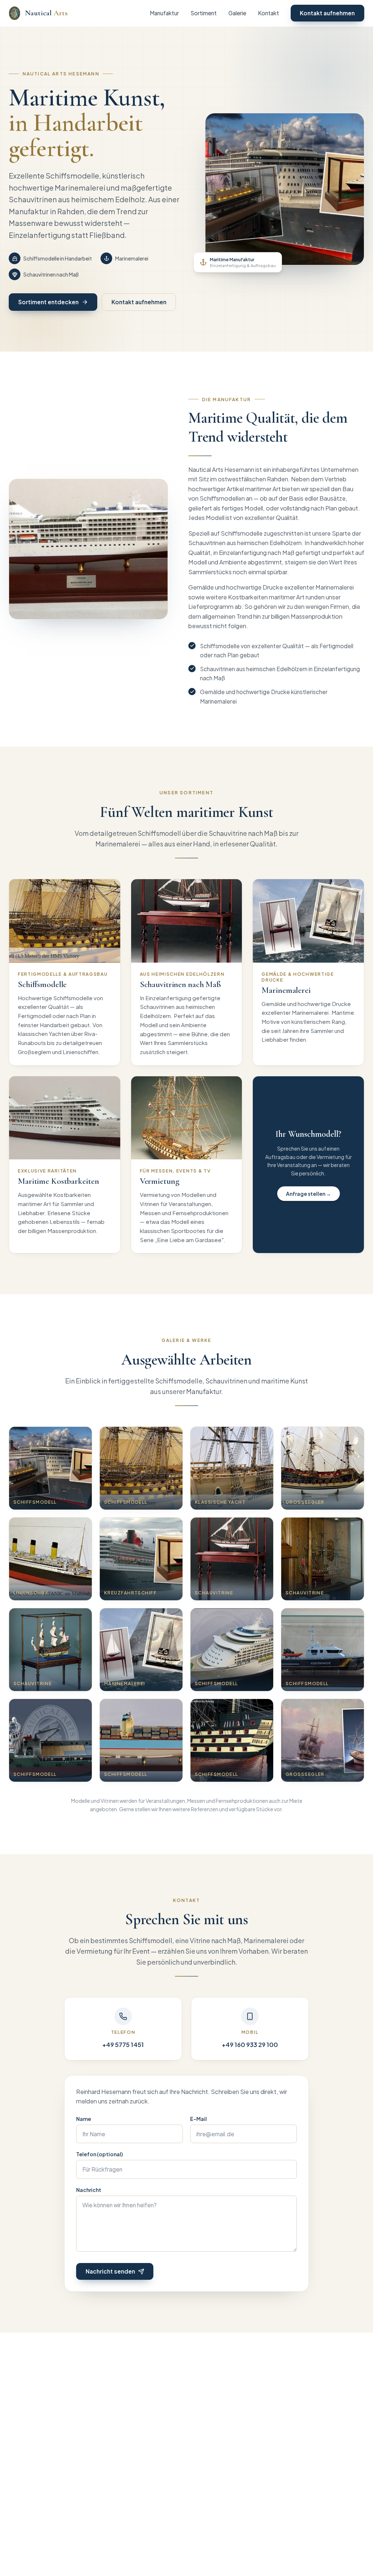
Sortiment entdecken (48, 302)
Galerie (237, 13)
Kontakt (268, 13)
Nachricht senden (110, 2271)
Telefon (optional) (99, 2154)
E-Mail (199, 2119)
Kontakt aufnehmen (327, 13)
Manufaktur (164, 13)
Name (84, 2119)
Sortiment (204, 13)
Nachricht (89, 2190)
